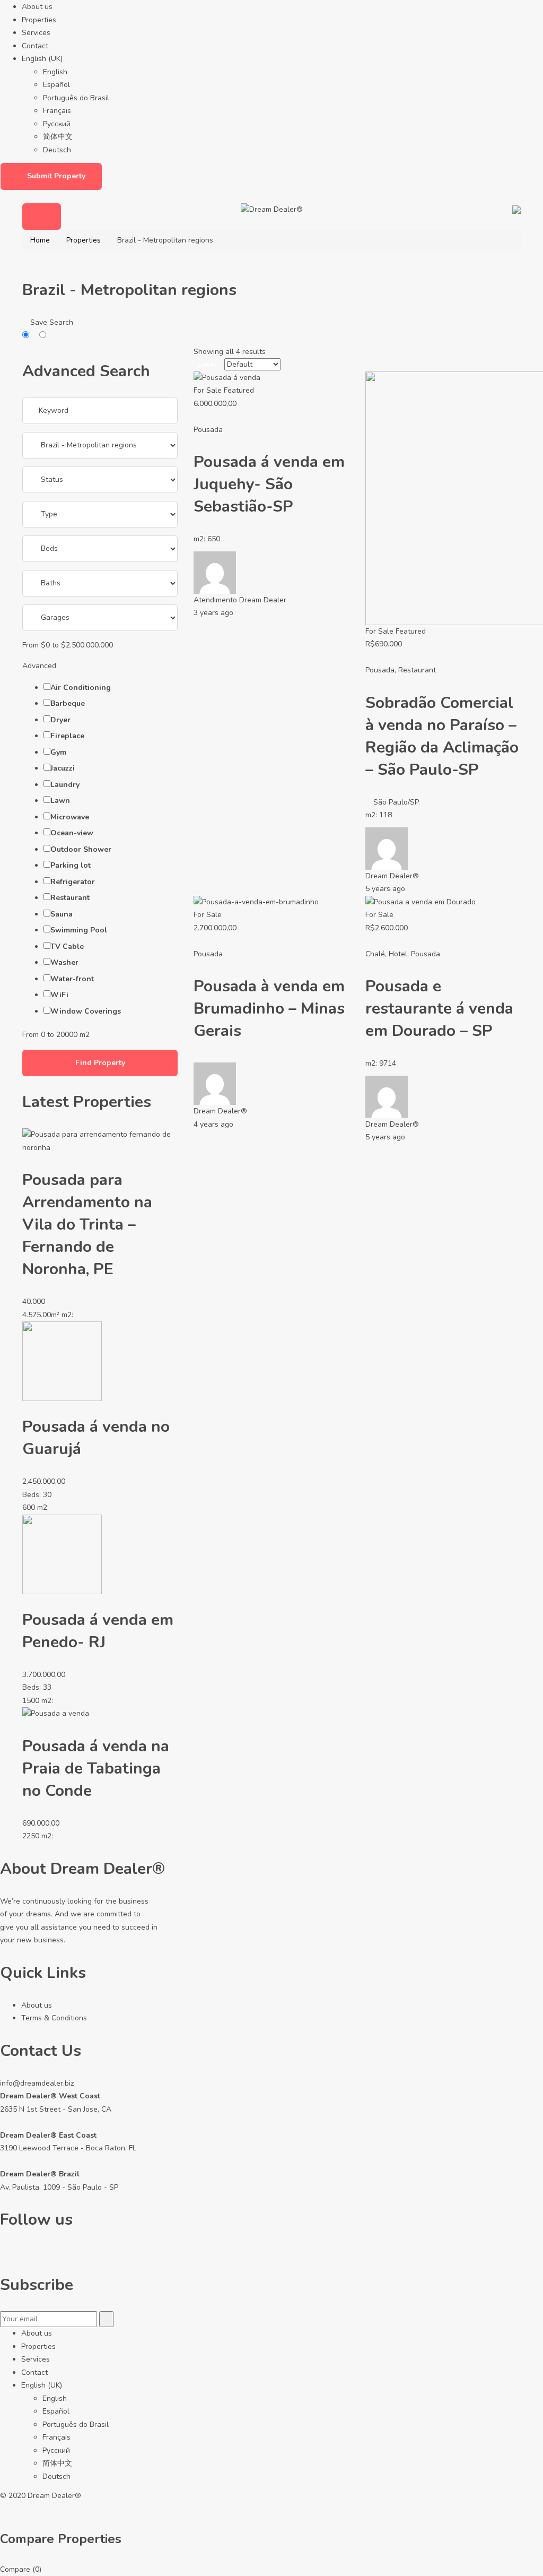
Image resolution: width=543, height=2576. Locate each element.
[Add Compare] (204, 416)
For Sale (208, 390)
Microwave (70, 817)
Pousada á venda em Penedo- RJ (98, 1631)
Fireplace (67, 736)
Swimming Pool (79, 930)
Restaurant (70, 898)
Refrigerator (73, 882)
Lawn (60, 801)
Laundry (65, 785)
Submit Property (56, 176)
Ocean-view (72, 833)
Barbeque (68, 703)
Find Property (100, 1063)
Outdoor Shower (81, 849)
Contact (35, 46)
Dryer (60, 720)
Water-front (72, 979)
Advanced (40, 666)
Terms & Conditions (54, 2018)
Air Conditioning (81, 688)
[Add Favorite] (198, 416)
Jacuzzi (63, 768)
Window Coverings (86, 1011)
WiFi (59, 995)
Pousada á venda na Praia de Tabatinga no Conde (96, 1769)
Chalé (375, 954)
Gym (58, 752)
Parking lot (71, 865)
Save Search (51, 322)
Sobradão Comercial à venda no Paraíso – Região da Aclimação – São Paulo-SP (442, 736)
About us (37, 7)
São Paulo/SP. (397, 802)
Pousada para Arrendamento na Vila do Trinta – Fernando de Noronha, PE (87, 1225)
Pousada (208, 430)
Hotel (398, 954)
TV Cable (67, 946)
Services (36, 33)
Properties (39, 20)
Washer (64, 962)
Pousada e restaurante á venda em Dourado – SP (439, 1009)
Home (40, 240)
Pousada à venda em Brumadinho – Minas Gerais (269, 1009)
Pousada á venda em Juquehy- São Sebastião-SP (269, 484)
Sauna (62, 914)
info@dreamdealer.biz (37, 2083)
